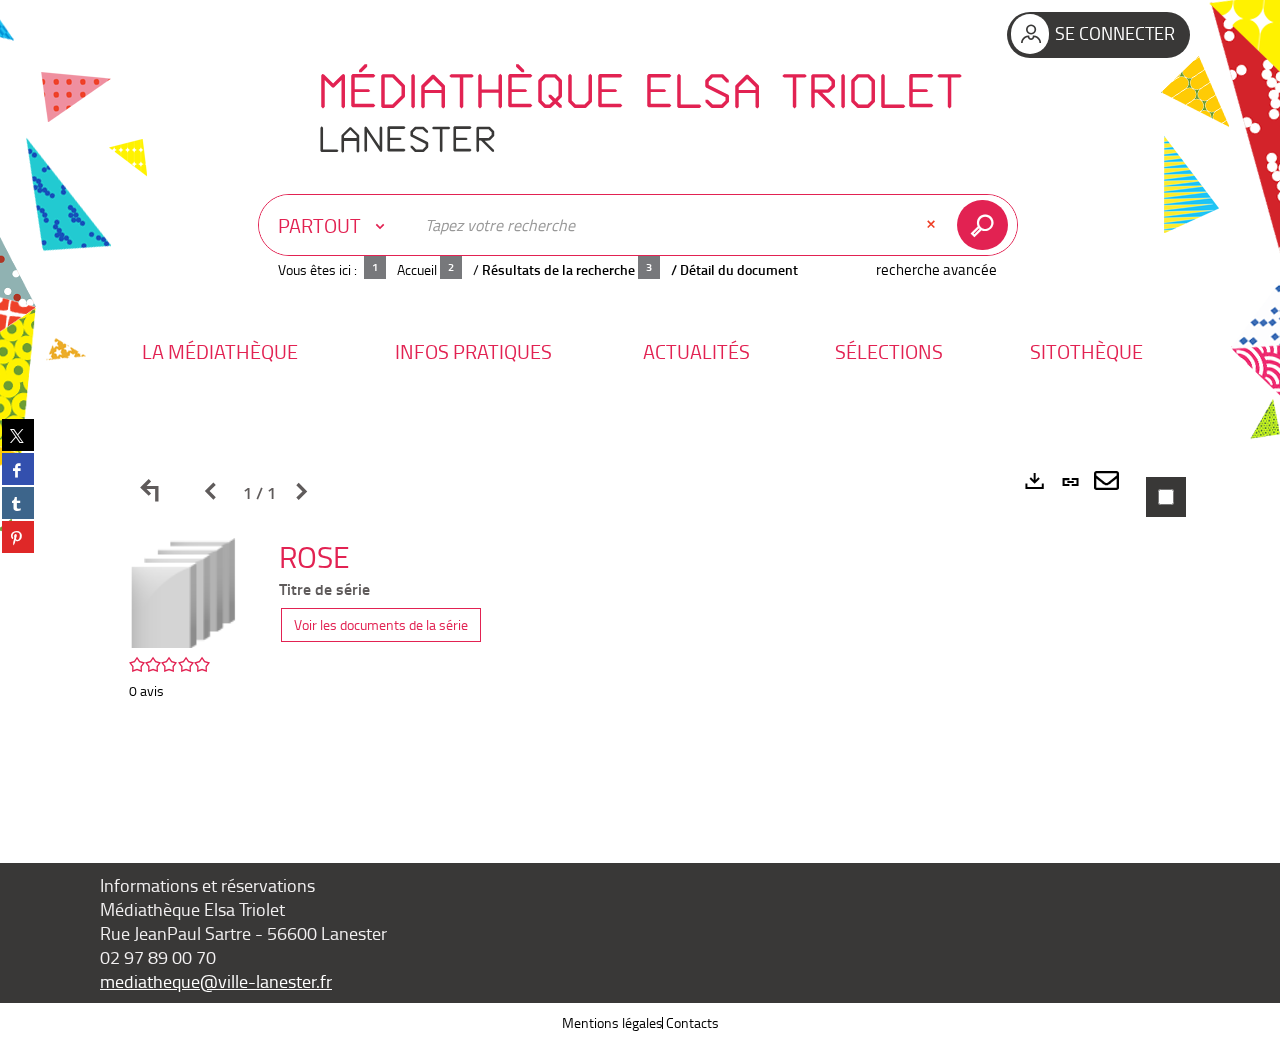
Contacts (692, 1022)
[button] (220, 351)
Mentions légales (612, 1022)
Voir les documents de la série (381, 624)
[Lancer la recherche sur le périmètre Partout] (986, 225)
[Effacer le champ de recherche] (933, 225)
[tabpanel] (640, 624)
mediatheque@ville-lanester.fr (216, 981)
